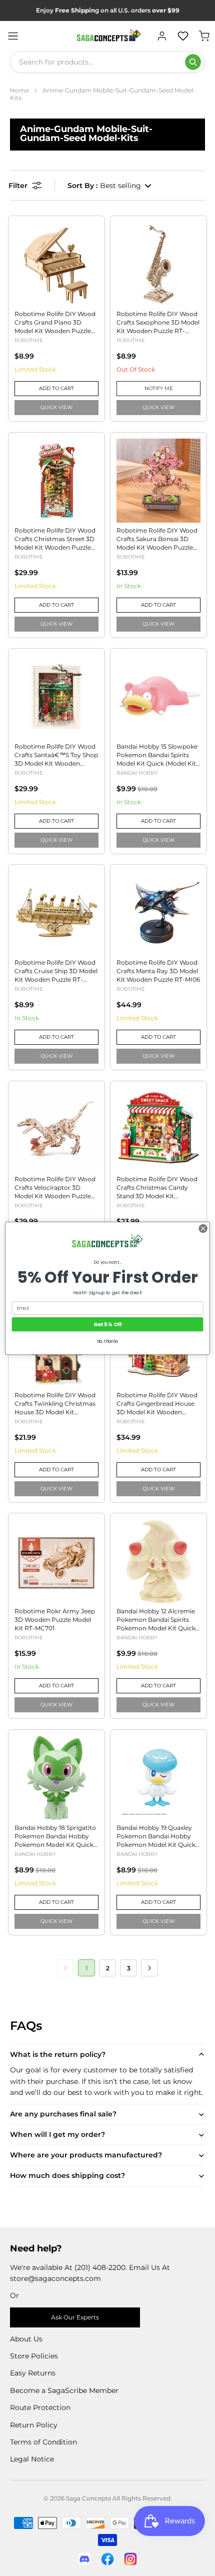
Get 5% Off (108, 1324)
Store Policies (34, 2356)
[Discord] (84, 2559)
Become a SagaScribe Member (64, 2390)
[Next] (149, 1968)
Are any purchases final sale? (63, 2114)
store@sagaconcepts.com (55, 2278)
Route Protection (40, 2407)
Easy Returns (33, 2373)
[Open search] (193, 62)
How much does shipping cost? (67, 2175)
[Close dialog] (203, 1228)
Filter (18, 186)
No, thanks (108, 1341)
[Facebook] (107, 2559)
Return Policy (34, 2425)
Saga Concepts (88, 2498)
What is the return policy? (58, 2054)
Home (19, 90)
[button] (110, 186)
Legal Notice (32, 2459)
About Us (26, 2339)
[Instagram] (130, 2559)
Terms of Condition (43, 2442)
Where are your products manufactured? (86, 2155)
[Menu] (13, 36)
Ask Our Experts (75, 2317)
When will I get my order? (57, 2134)
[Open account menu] (162, 36)
